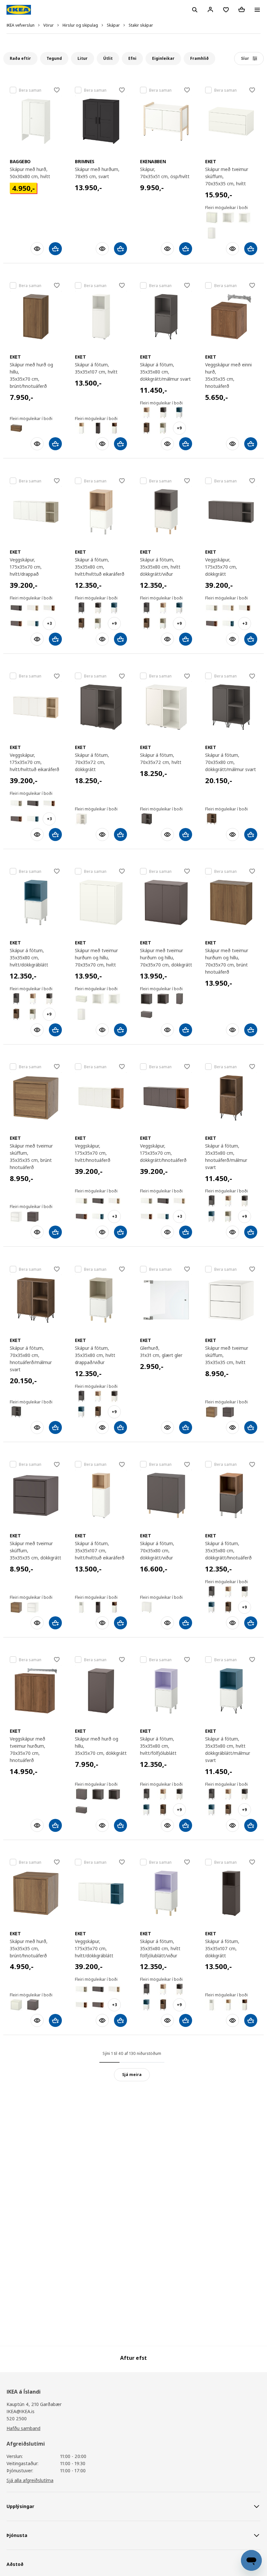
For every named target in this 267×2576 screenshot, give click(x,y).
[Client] (210, 9)
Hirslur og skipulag (80, 25)
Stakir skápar (141, 25)
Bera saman (30, 90)
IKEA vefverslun (21, 25)
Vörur (49, 25)
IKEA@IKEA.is (21, 2411)
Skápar (113, 25)
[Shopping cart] (242, 9)
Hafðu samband (23, 2428)
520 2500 (17, 2418)
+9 (179, 428)
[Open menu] (257, 10)
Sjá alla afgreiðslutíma (30, 2480)
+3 (49, 623)
